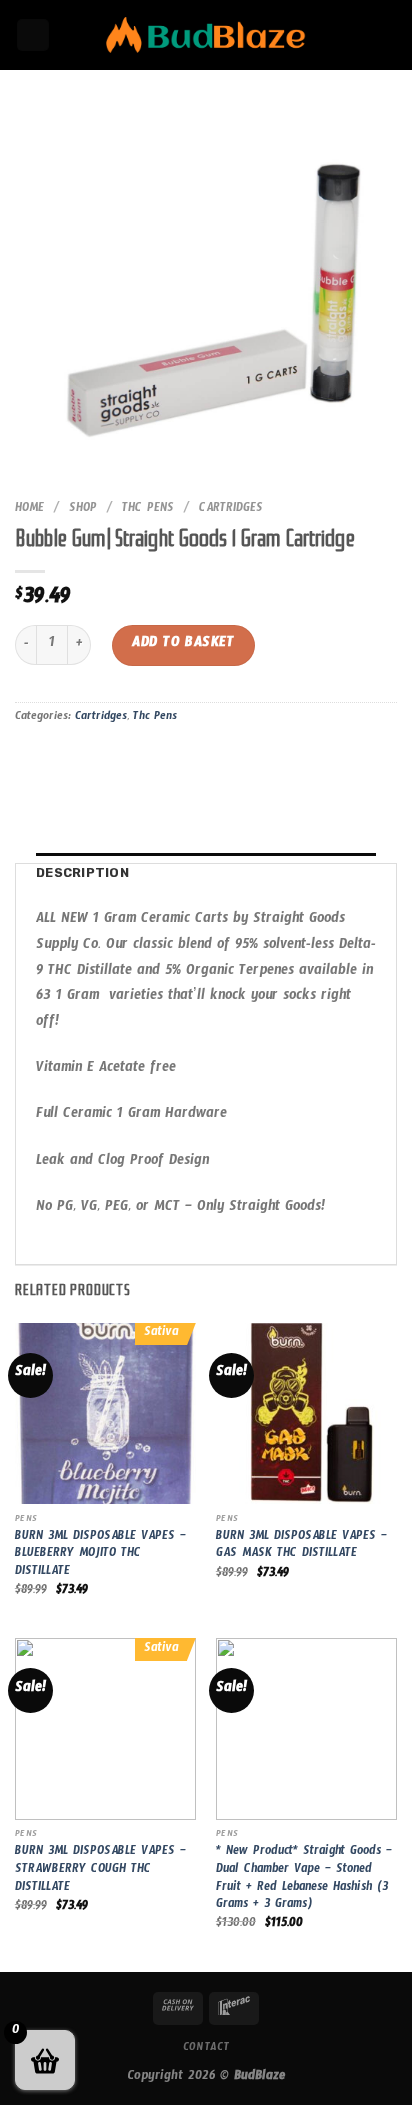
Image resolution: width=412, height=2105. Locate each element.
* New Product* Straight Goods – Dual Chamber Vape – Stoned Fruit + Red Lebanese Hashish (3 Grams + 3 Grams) (304, 1880)
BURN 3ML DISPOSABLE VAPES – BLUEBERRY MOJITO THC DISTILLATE (100, 1556)
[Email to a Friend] (141, 763)
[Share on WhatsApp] (33, 763)
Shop (83, 510)
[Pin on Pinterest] (177, 763)
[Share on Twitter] (105, 763)
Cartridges (231, 510)
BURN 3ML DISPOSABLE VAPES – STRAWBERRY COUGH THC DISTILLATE (100, 1871)
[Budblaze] (206, 35)
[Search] (33, 35)
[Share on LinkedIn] (213, 763)
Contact (206, 2049)
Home (29, 510)
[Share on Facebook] (69, 763)
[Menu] (385, 34)
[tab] (206, 873)
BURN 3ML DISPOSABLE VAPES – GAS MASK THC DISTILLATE (301, 1547)
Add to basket (183, 645)
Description (82, 872)
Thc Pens (148, 510)
